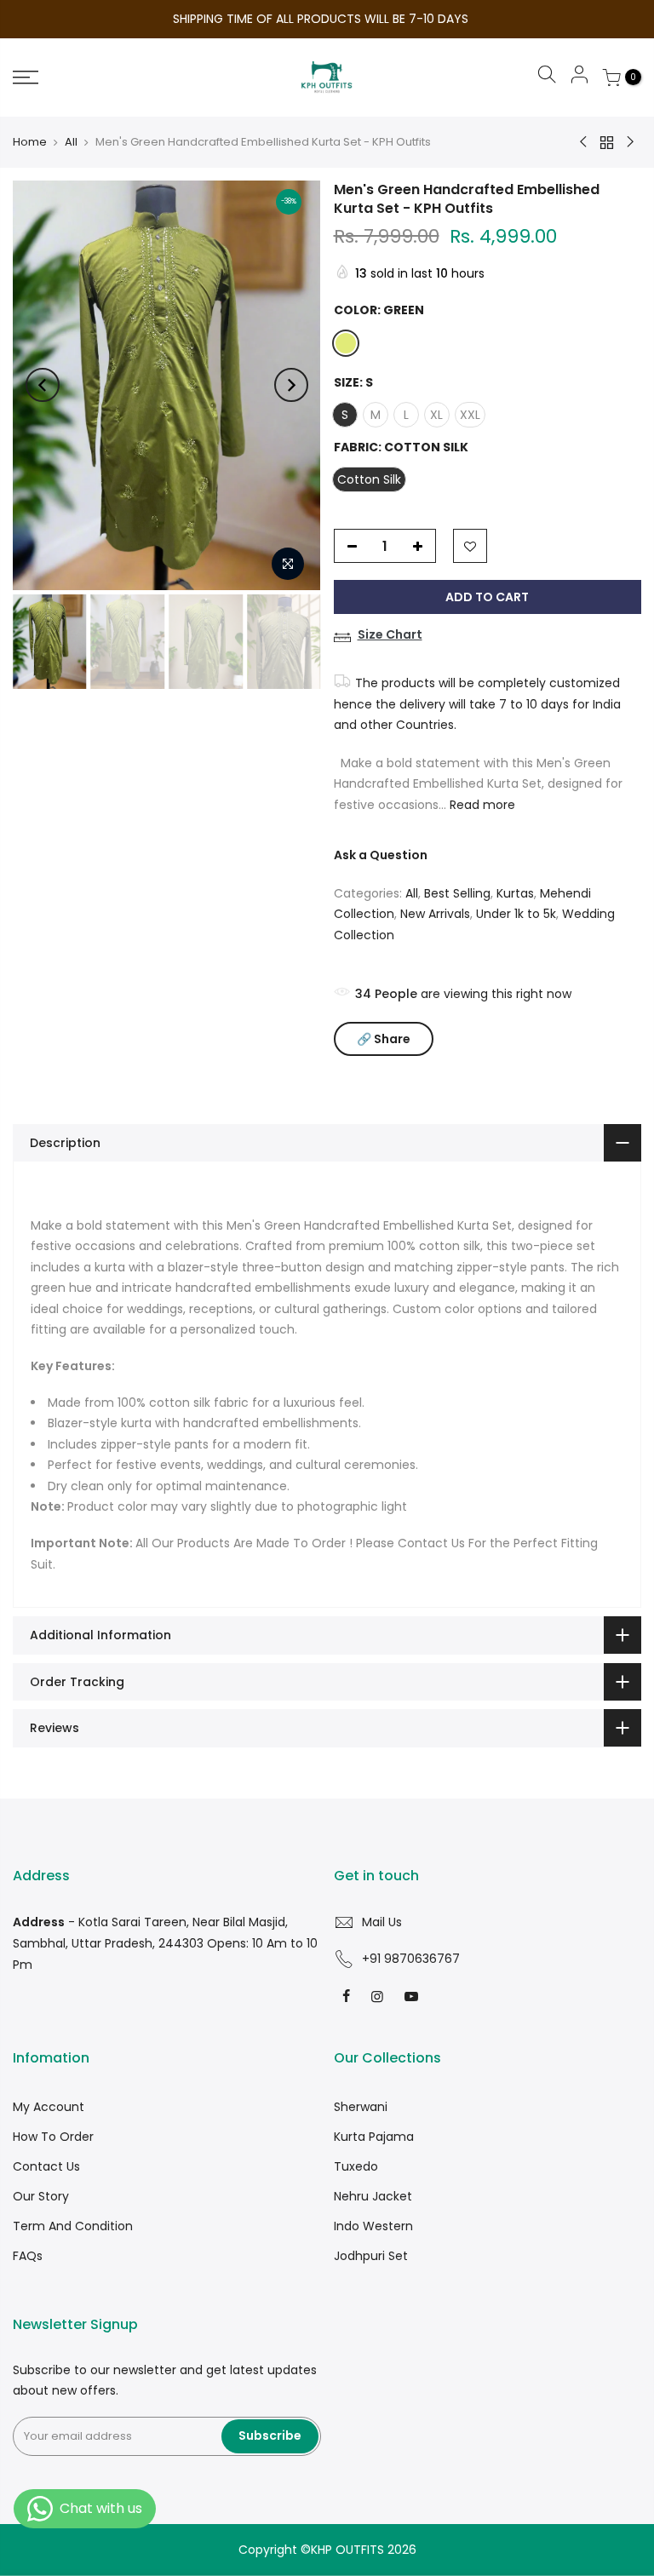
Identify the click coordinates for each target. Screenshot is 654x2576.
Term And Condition (73, 2226)
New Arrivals (435, 914)
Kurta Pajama (374, 2137)
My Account (49, 2107)
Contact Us (46, 2166)
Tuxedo (356, 2166)
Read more (481, 805)
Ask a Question (381, 855)
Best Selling (457, 893)
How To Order (53, 2137)
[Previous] (43, 385)
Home (30, 142)
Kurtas (515, 893)
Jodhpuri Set (371, 2256)
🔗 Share (384, 1039)
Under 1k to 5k (516, 914)
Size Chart (390, 634)
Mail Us (382, 1922)
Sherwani (361, 2107)
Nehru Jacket (373, 2196)
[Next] (291, 385)
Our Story (41, 2196)
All (71, 142)
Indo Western (373, 2226)
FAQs (28, 2256)
